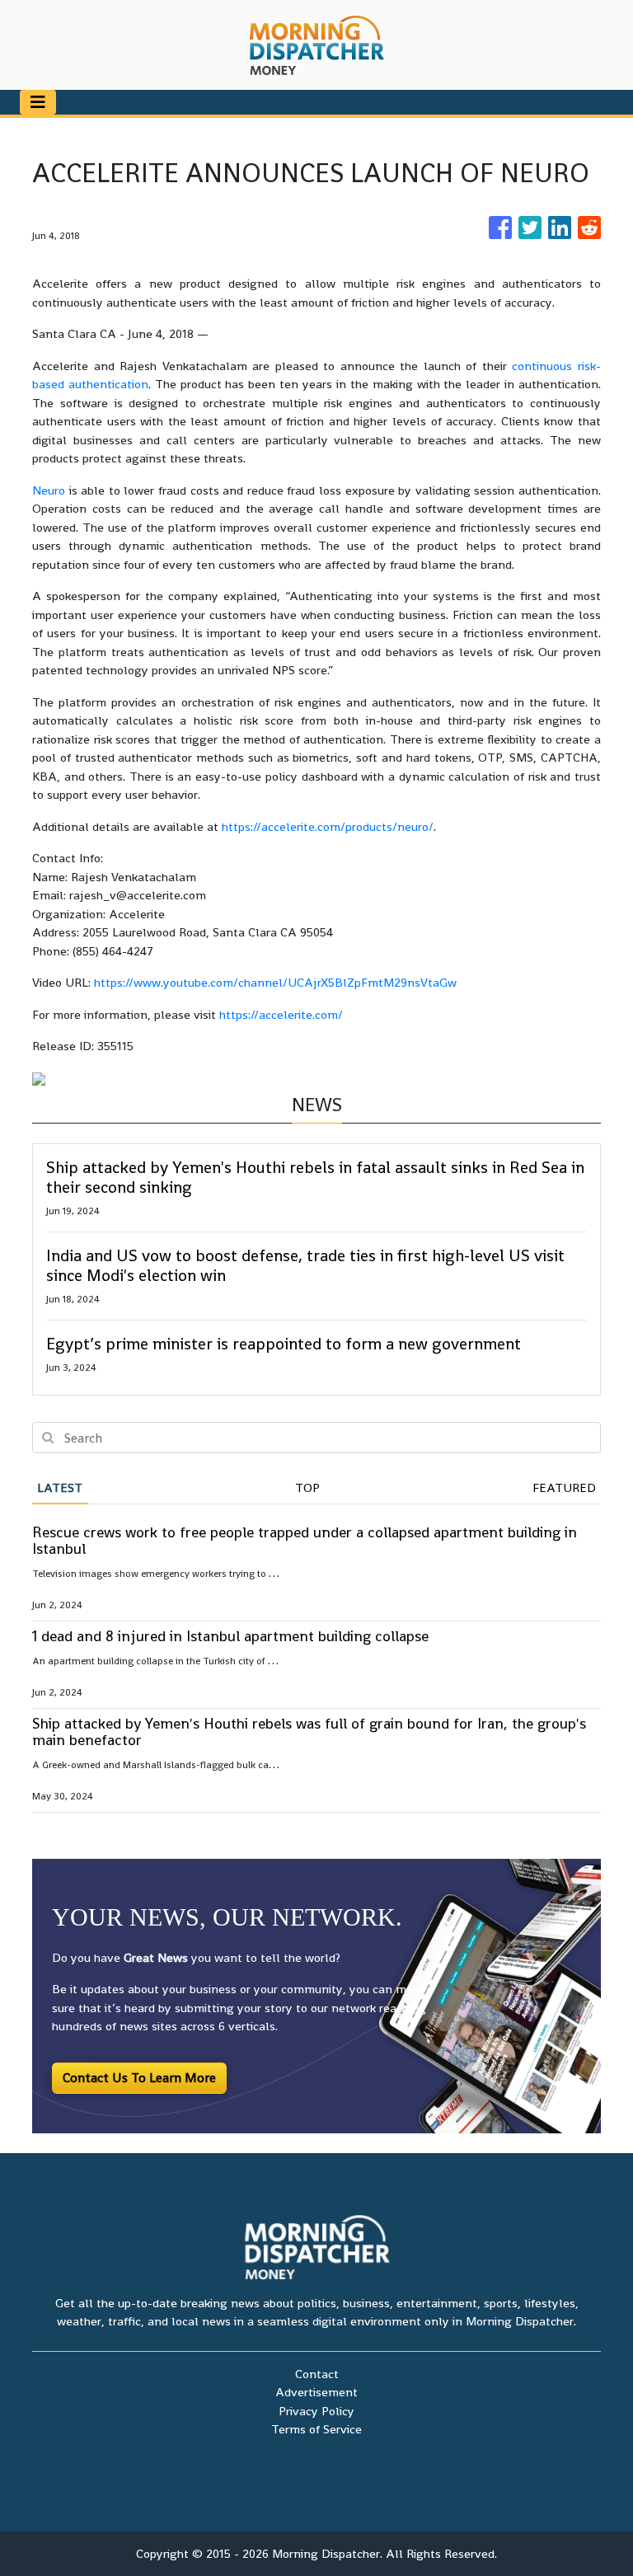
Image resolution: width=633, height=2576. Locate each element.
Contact (317, 2374)
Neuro (49, 490)
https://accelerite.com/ (281, 1014)
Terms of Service (316, 2429)
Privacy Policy (316, 2411)
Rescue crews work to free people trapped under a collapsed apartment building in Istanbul (305, 1540)
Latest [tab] (60, 1487)
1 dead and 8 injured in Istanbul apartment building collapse (230, 1636)
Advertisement (316, 2392)
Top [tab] (307, 1487)
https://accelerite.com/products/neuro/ (328, 826)
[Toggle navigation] (38, 102)
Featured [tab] (564, 1487)
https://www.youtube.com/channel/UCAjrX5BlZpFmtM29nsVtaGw (275, 982)
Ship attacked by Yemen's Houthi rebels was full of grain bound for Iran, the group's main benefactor (309, 1731)
